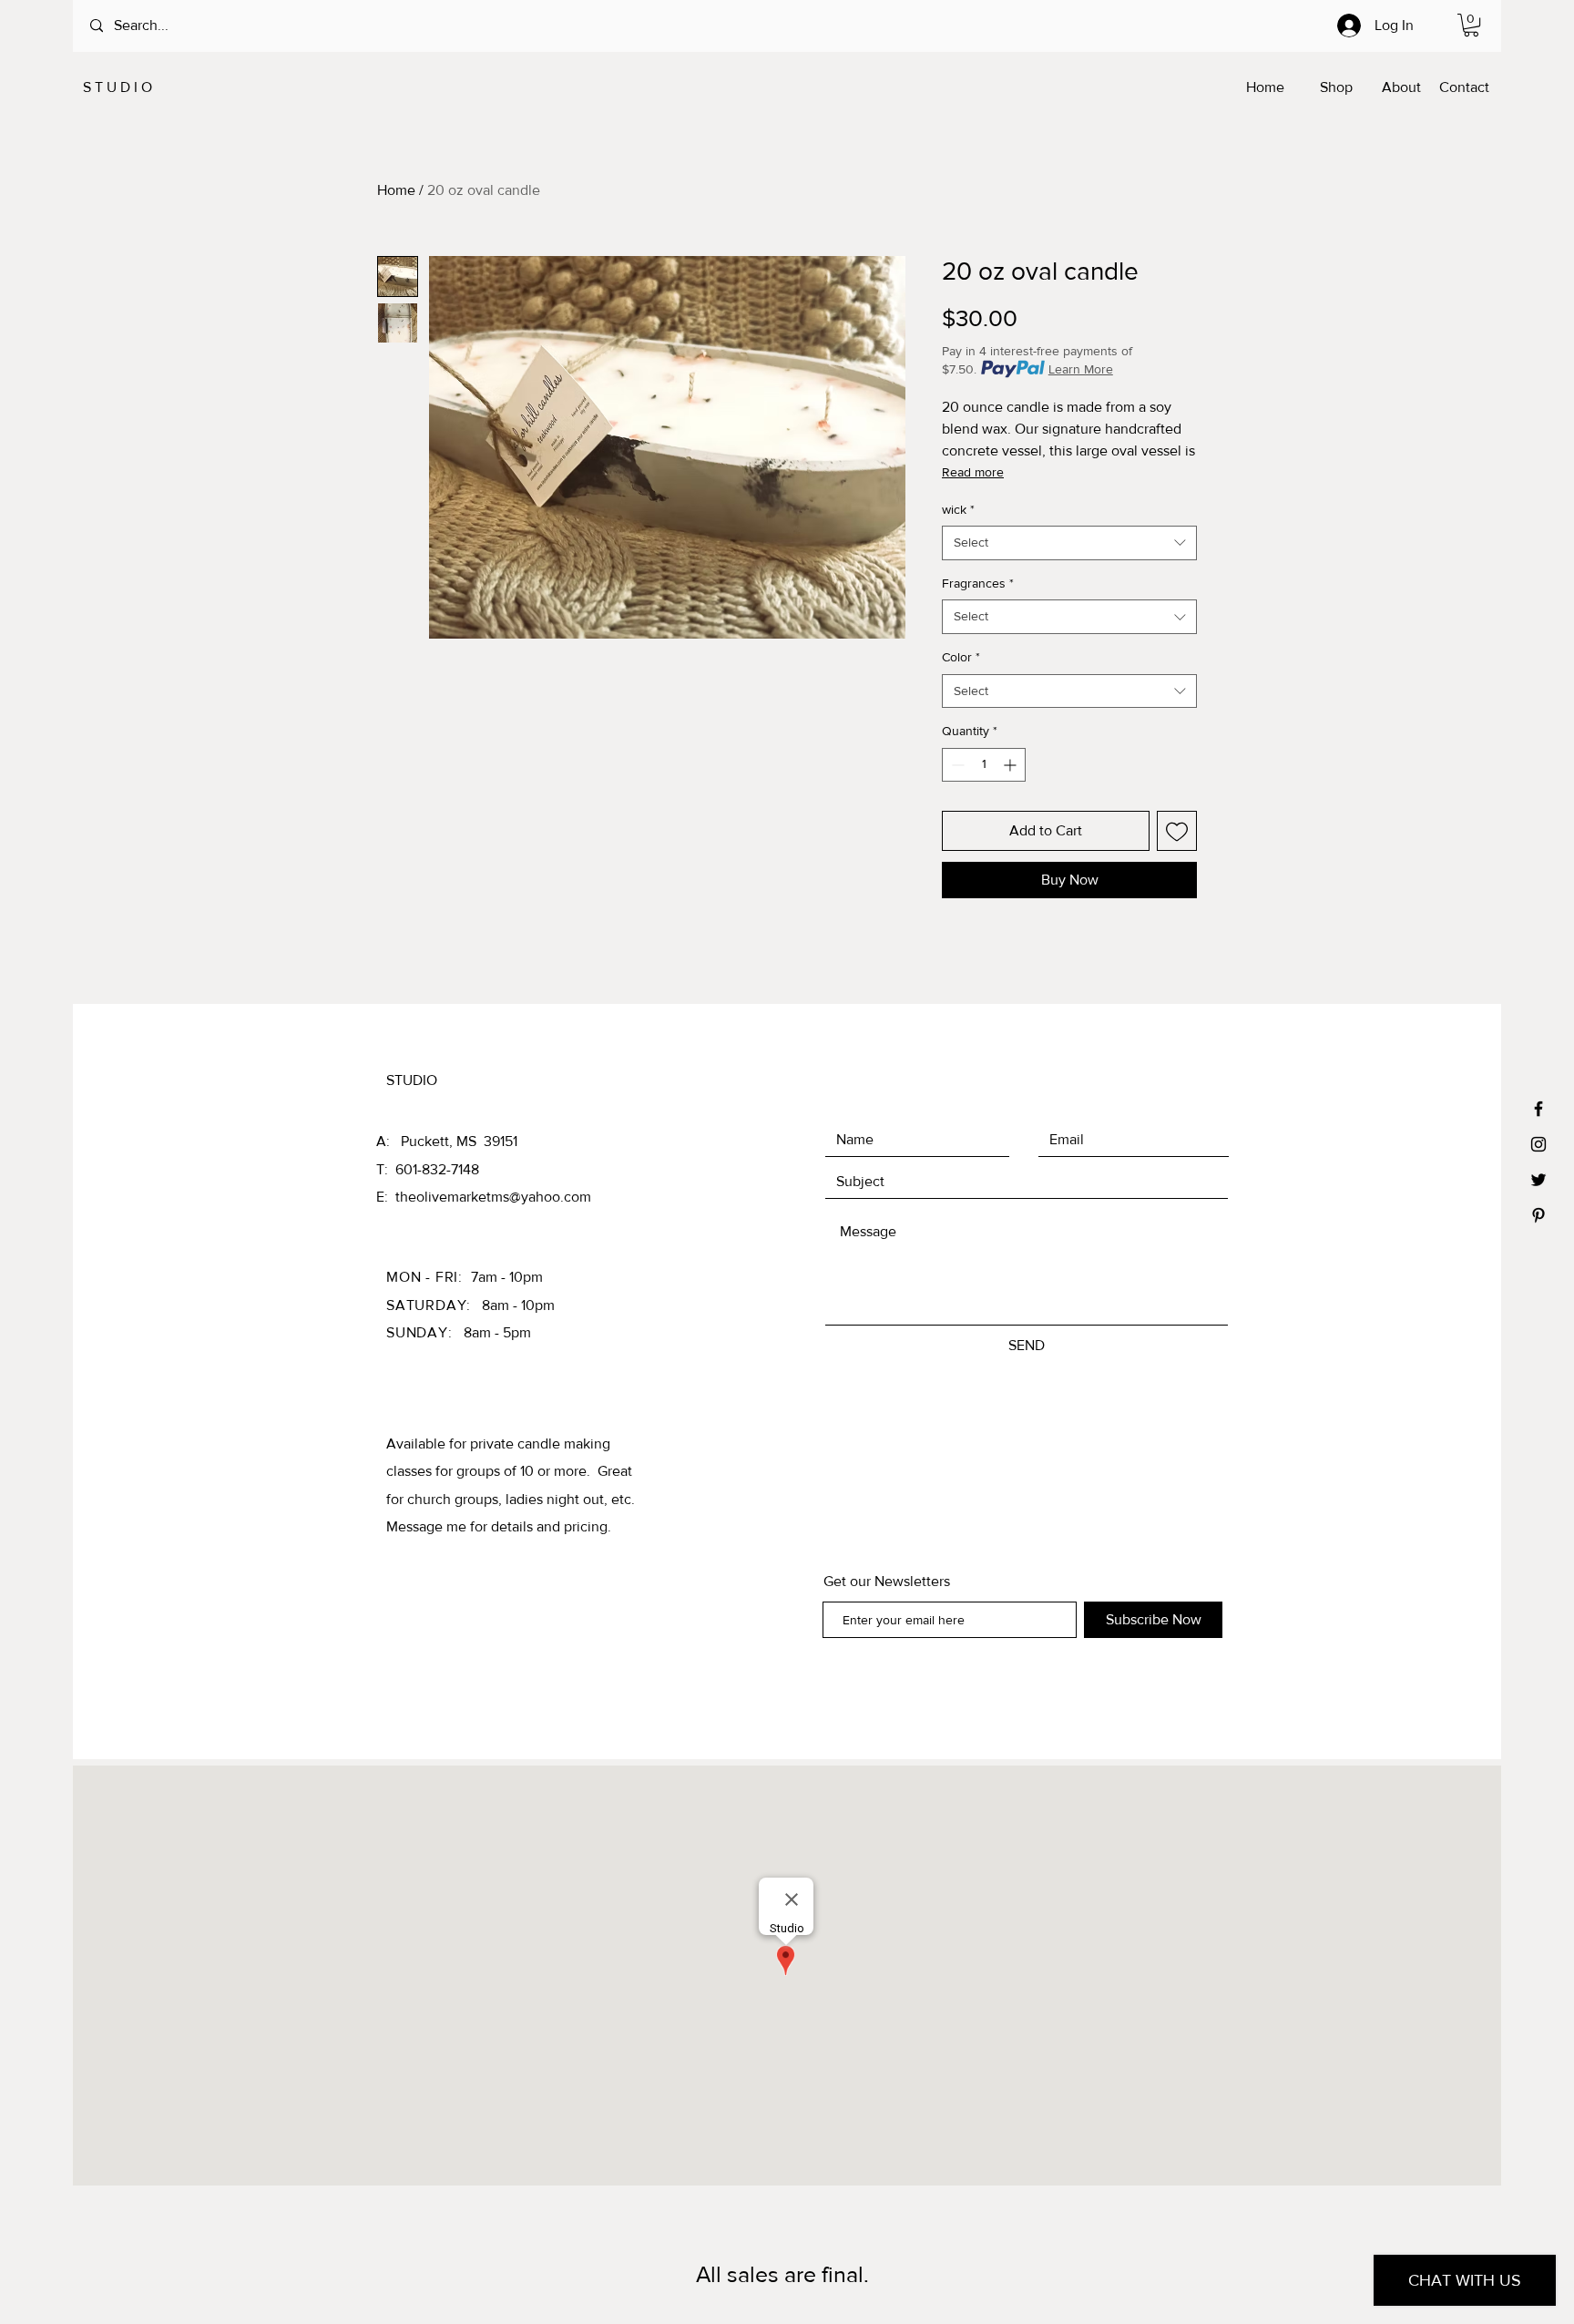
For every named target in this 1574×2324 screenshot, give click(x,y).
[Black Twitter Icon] (1538, 1180)
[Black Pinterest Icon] (1538, 1215)
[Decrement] (956, 765)
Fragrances (978, 583)
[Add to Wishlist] (1177, 831)
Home (396, 190)
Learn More (1081, 369)
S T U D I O (116, 87)
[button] (1471, 25)
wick (958, 509)
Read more (973, 472)
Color (961, 657)
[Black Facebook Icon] (1538, 1109)
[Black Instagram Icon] (1538, 1144)
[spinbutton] (984, 765)
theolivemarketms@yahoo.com (493, 1197)
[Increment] (1012, 765)
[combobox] (1069, 543)
